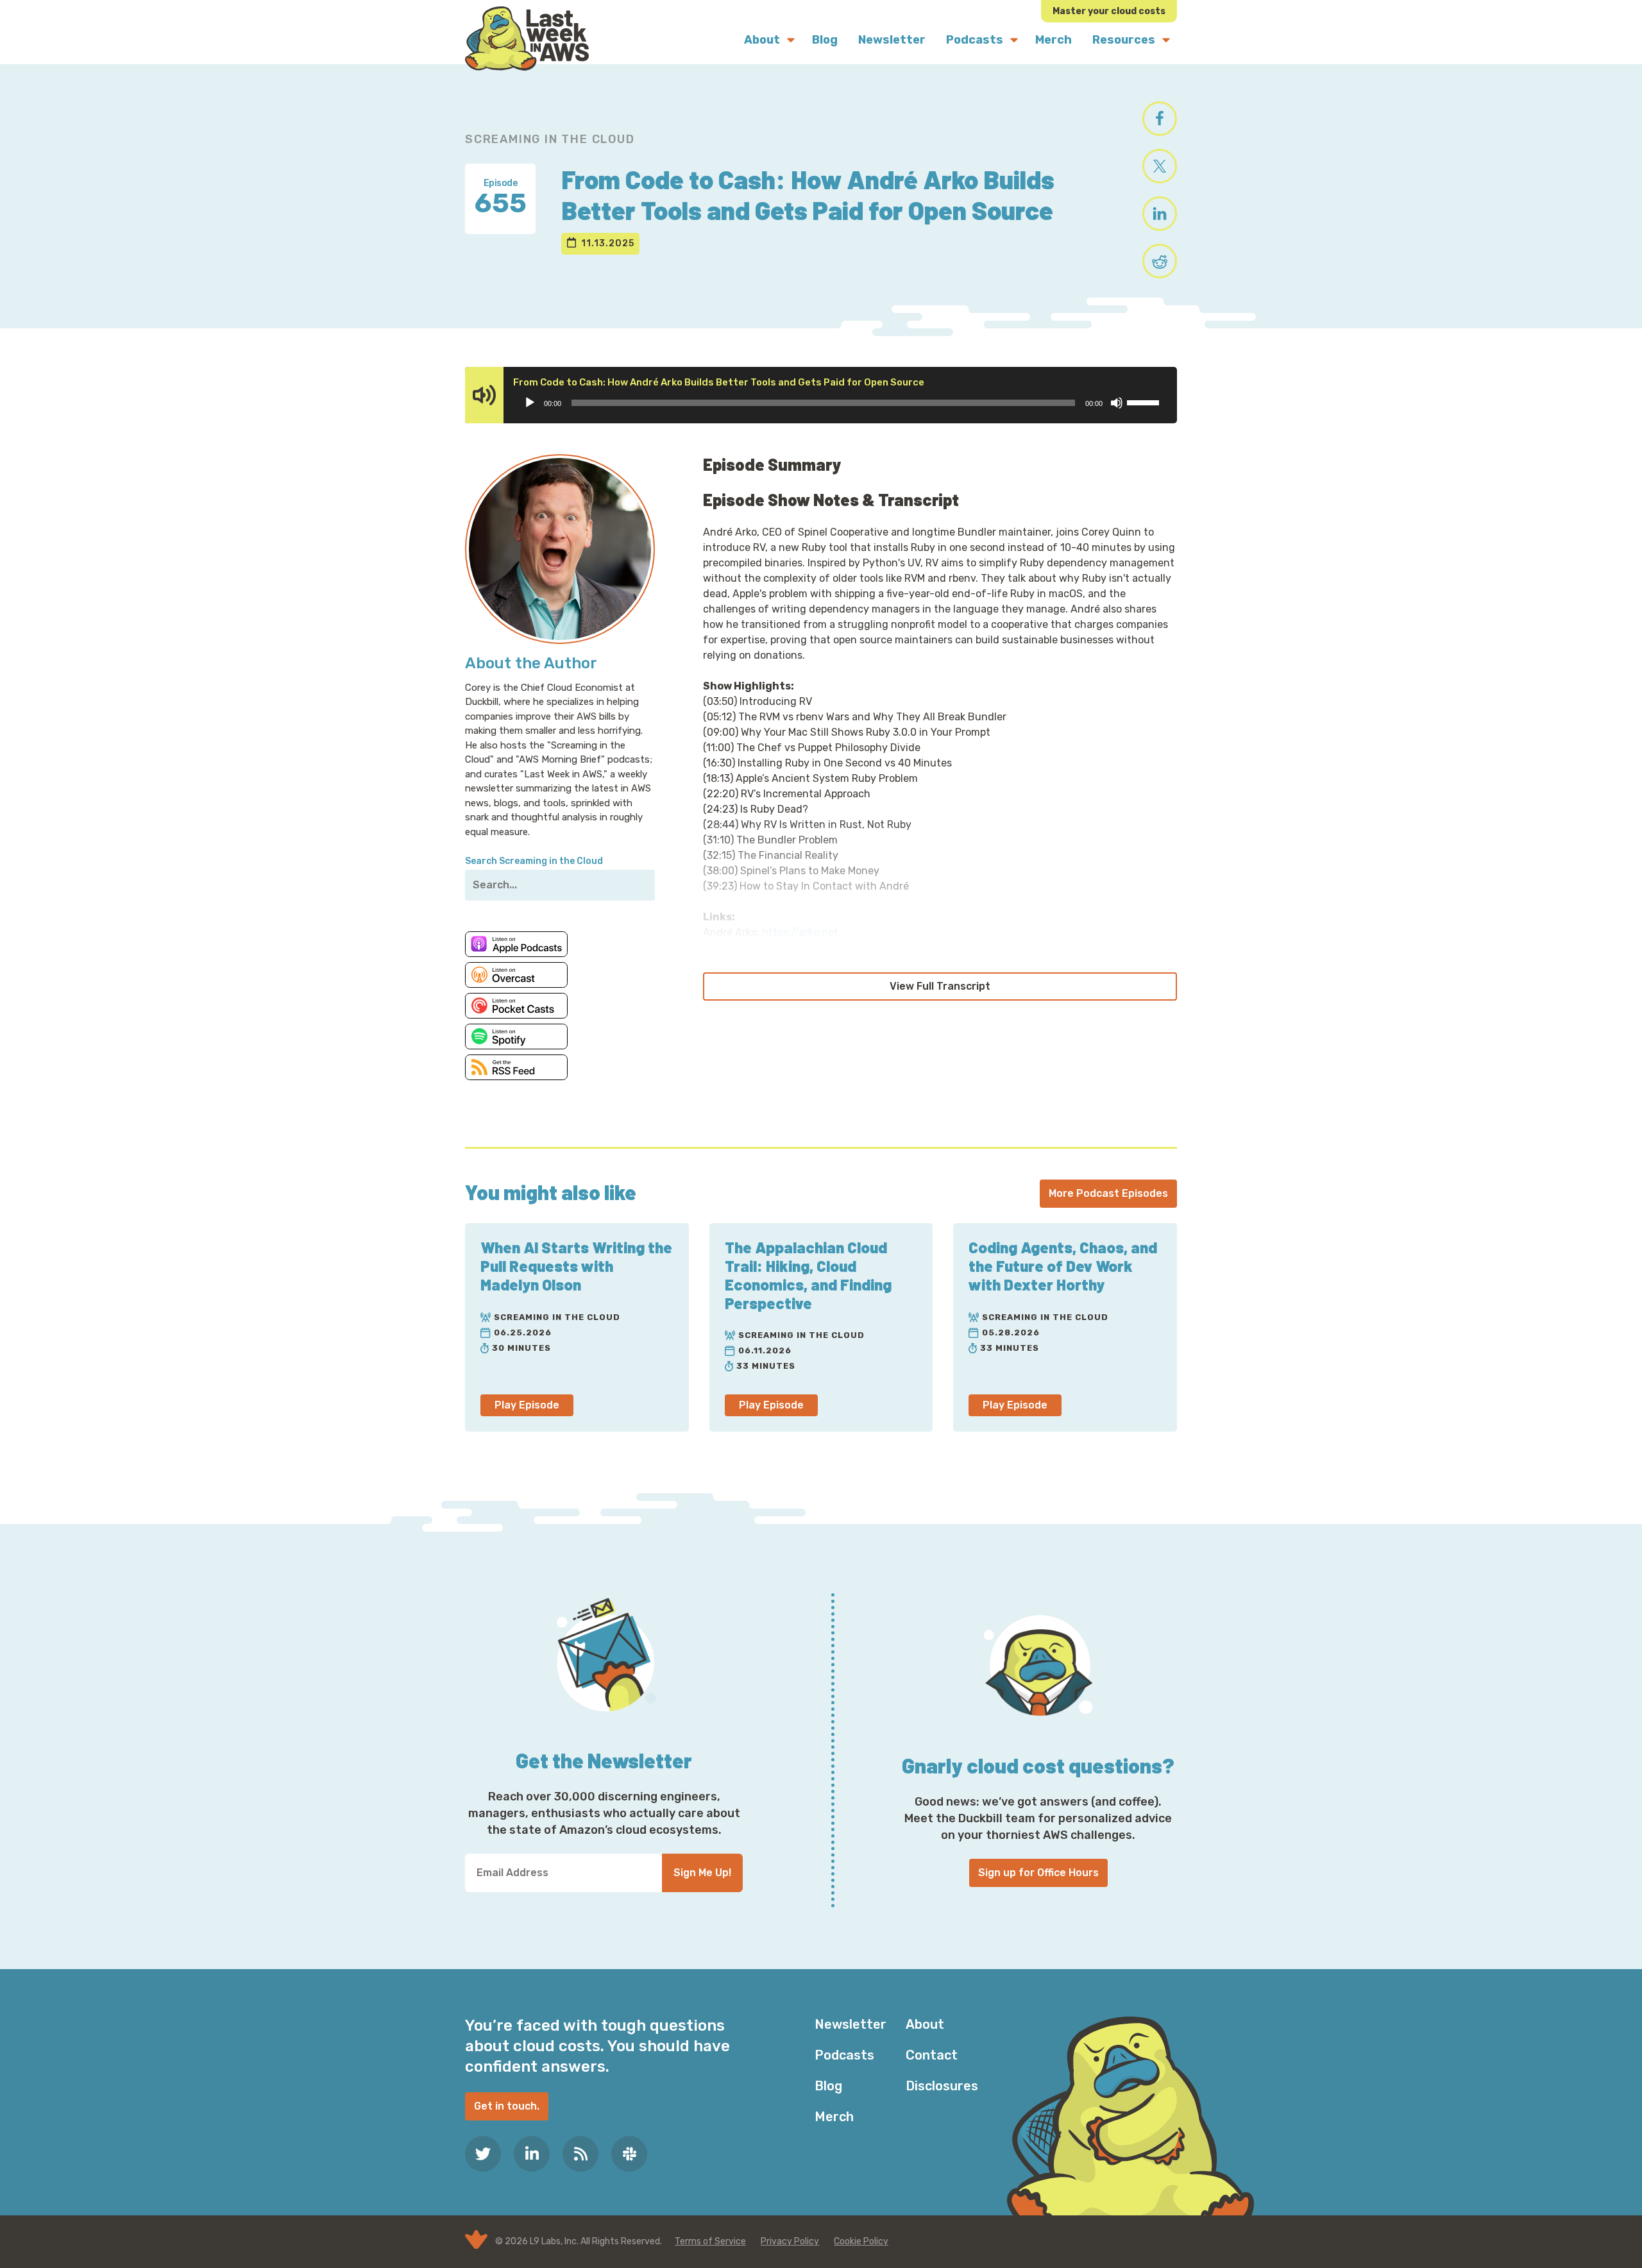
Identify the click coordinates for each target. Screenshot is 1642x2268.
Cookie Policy (861, 2241)
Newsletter (851, 2024)
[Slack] (629, 2154)
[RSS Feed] (580, 2154)
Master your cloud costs (1109, 11)
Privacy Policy (790, 2241)
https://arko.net (800, 932)
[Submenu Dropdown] (791, 40)
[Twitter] (483, 2154)
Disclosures (942, 2086)
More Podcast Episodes (1108, 1193)
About (925, 2024)
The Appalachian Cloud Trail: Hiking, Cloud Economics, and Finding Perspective (808, 1275)
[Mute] (1117, 403)
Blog (828, 2086)
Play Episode (527, 1405)
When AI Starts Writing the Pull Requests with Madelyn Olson (576, 1266)
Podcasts (844, 2055)
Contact (932, 2055)
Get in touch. (507, 2106)
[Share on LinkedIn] (1160, 214)
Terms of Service (710, 2241)
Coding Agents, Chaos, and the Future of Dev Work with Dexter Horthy (1063, 1266)
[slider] (1145, 402)
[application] (841, 403)
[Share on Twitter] (1160, 166)
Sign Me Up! (702, 1873)
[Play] (530, 403)
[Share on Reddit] (1160, 261)
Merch (834, 2117)
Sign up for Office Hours (1038, 1873)
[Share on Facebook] (1160, 119)
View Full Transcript (940, 986)
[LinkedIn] (532, 2154)
